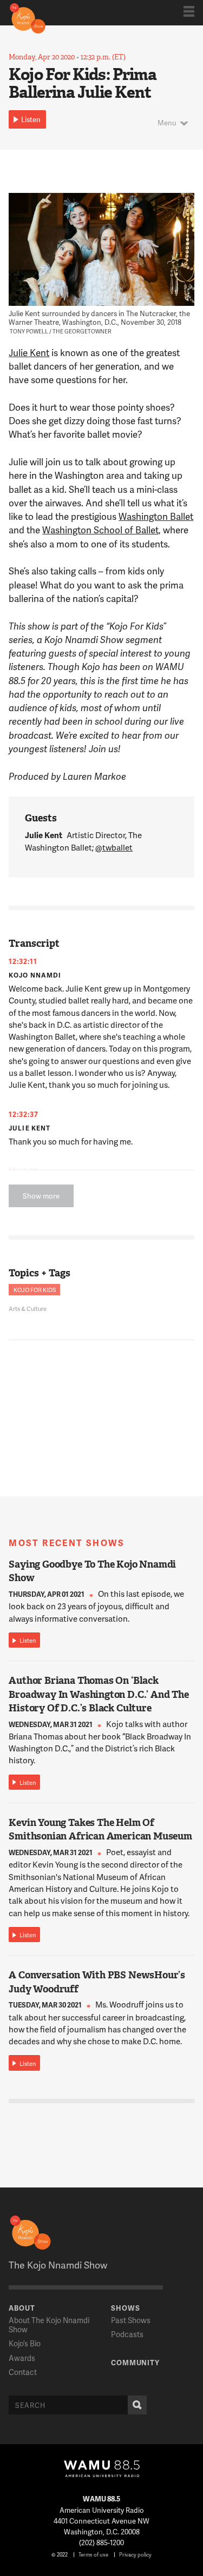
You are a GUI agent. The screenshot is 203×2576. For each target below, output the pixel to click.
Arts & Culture (28, 1309)
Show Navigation (189, 11)
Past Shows (131, 2320)
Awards (22, 2358)
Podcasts (127, 2334)
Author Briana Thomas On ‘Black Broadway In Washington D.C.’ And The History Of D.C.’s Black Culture (99, 1694)
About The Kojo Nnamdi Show (49, 2325)
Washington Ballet (156, 516)
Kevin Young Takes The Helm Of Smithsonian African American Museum (100, 1829)
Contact (23, 2372)
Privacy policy (135, 2554)
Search (137, 2405)
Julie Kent (29, 352)
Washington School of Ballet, (101, 530)
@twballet (114, 847)
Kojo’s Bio (25, 2343)
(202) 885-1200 (101, 2542)
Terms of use (93, 2554)
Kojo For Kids (35, 1290)
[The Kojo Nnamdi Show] (28, 17)
